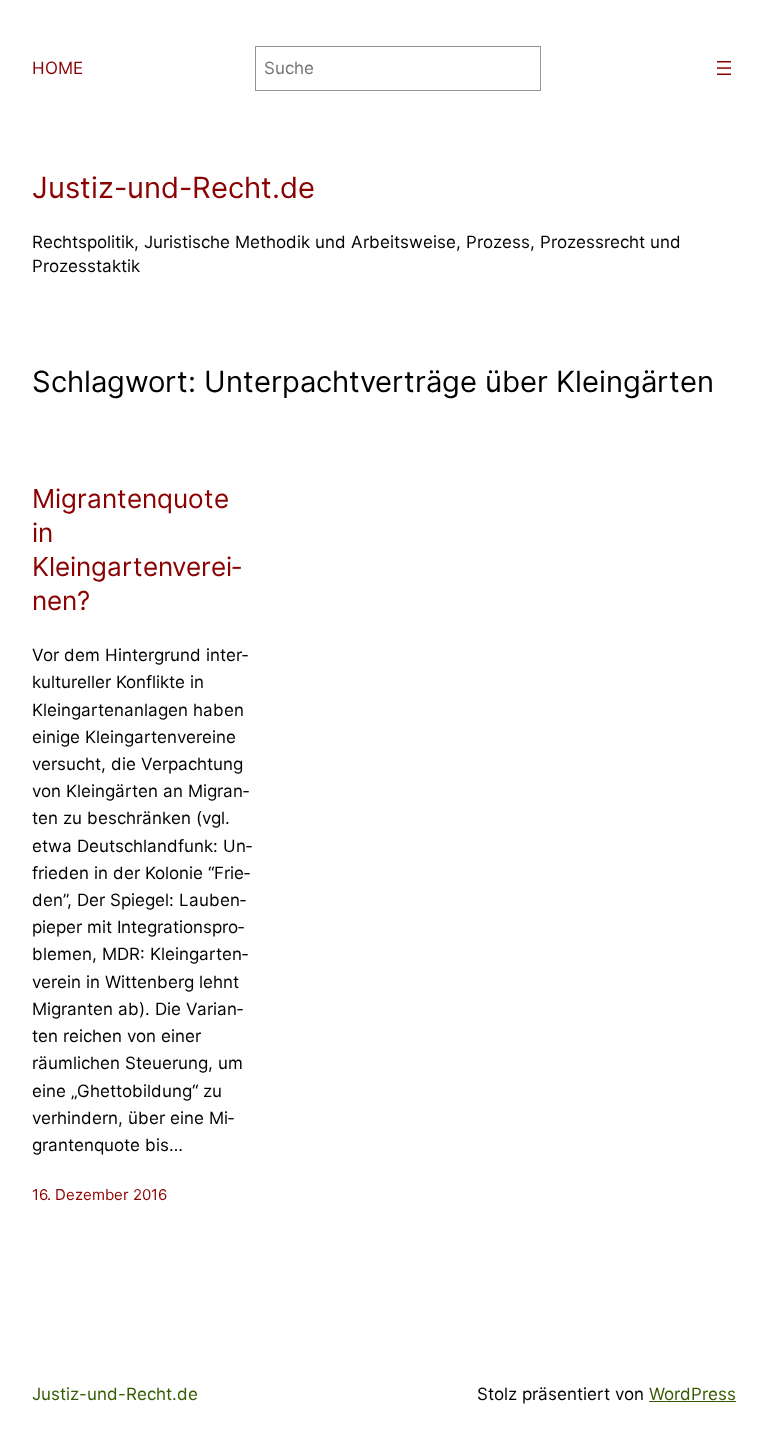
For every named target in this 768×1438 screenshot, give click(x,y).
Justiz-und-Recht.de (173, 187)
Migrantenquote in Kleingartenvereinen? (136, 549)
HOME (57, 68)
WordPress (692, 1394)
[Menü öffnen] (724, 68)
